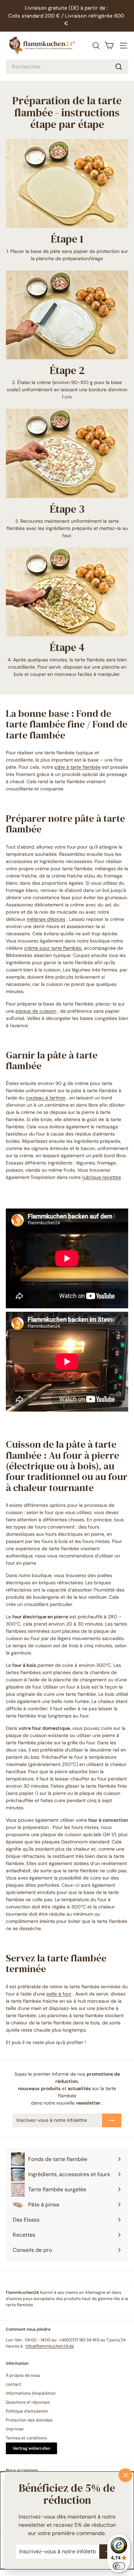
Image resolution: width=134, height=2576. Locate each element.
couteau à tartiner (46, 1098)
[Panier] (109, 46)
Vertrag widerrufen (31, 2448)
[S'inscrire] (112, 2120)
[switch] (119, 2566)
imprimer (15, 2429)
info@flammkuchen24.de (50, 2346)
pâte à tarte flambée (78, 767)
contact (14, 2384)
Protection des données (29, 2420)
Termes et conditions (26, 2438)
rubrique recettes (102, 1177)
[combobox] (67, 67)
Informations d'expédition (31, 2393)
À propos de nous (23, 2375)
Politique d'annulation (27, 2411)
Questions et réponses (28, 2402)
